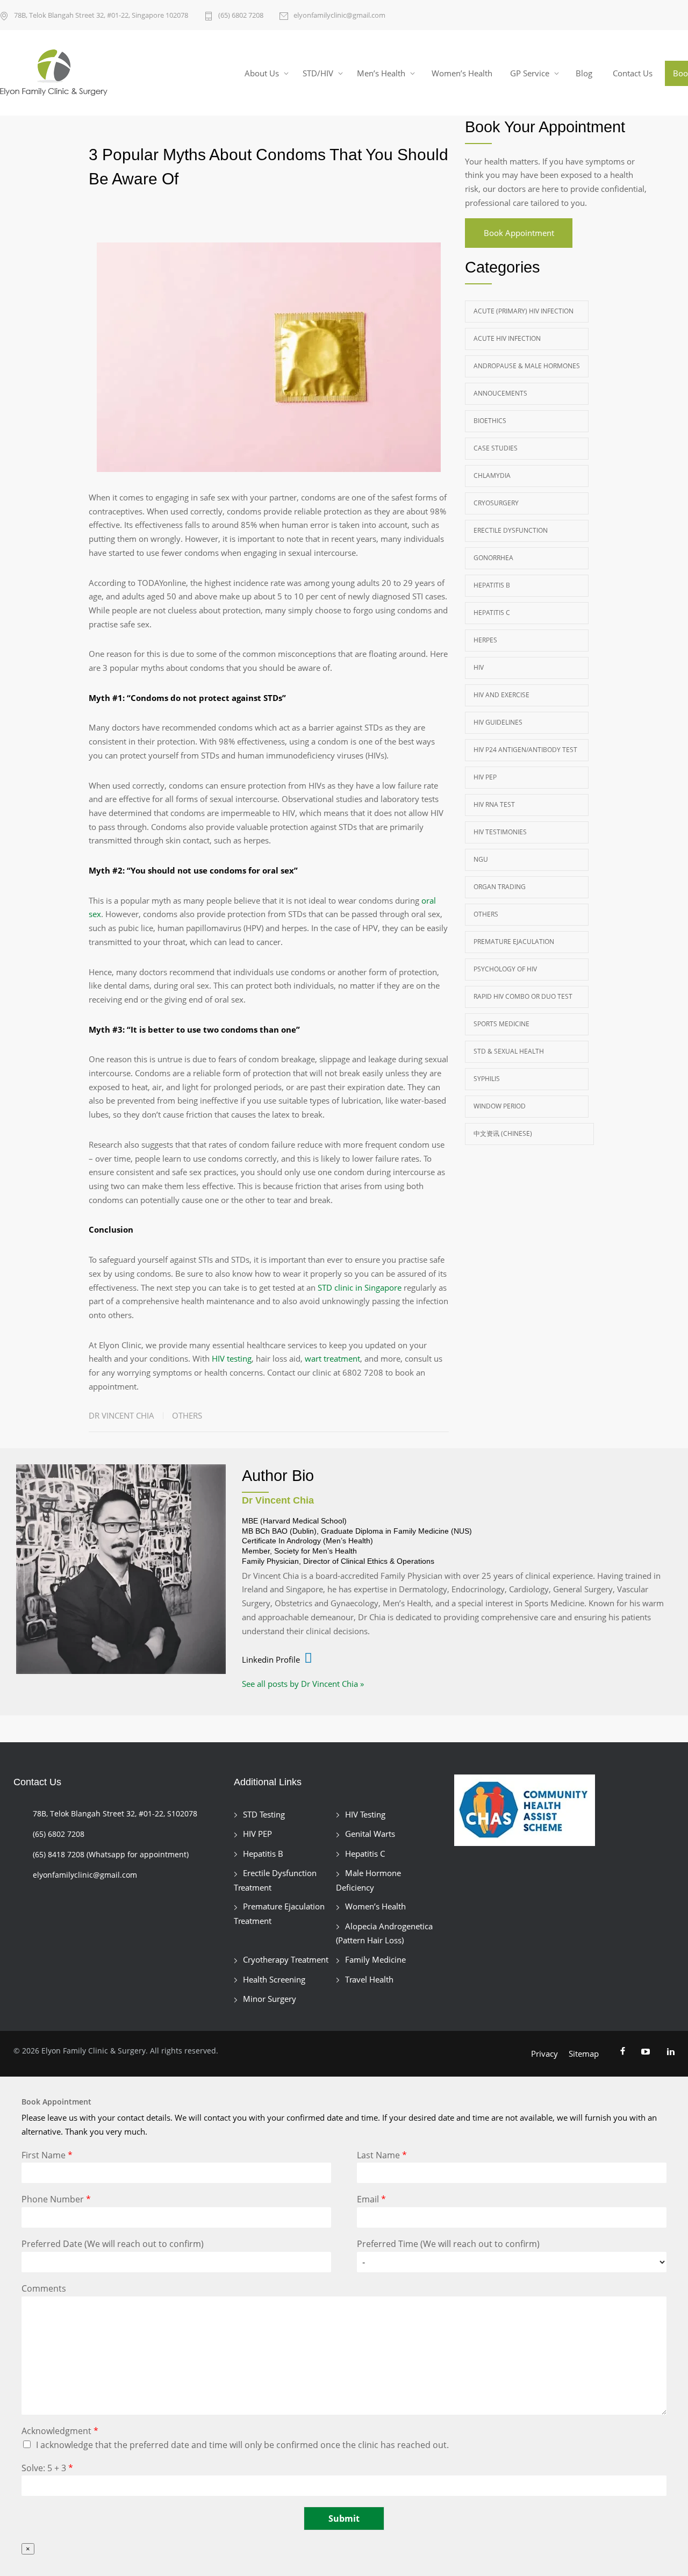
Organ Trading (500, 887)
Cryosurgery (496, 503)
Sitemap (584, 2053)
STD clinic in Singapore (360, 1287)
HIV (479, 667)
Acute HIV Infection (507, 338)
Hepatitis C (492, 613)
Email (371, 2199)
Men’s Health (381, 73)
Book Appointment (519, 233)
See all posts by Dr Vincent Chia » (303, 1684)
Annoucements (500, 393)
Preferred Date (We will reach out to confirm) (113, 2244)
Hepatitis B (492, 585)
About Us (262, 73)
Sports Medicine (501, 1024)
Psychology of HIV (505, 969)
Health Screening (274, 1979)
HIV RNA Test (494, 804)
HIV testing (232, 1358)
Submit (344, 2518)
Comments (44, 2289)
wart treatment (332, 1358)
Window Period (500, 1106)
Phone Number (56, 2199)
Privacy (544, 2053)
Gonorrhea (493, 558)
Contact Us (633, 73)
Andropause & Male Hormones (527, 366)
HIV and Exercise (501, 695)
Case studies (496, 448)
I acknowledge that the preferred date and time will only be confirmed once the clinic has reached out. (242, 2445)
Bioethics (490, 421)
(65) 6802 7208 (241, 15)
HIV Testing (365, 1814)
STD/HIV (318, 73)
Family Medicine (375, 1959)
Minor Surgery (270, 1999)
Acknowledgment (60, 2431)
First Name (47, 2155)
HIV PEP (485, 777)
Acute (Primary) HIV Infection (524, 311)
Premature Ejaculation (514, 942)
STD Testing (264, 1814)
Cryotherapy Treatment (286, 1959)
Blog (584, 73)
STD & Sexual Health (509, 1051)
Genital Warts (370, 1834)
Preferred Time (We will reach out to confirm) (448, 2244)
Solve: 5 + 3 (47, 2468)
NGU (481, 859)
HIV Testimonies (500, 832)
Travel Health (369, 1979)
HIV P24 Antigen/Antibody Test (525, 750)
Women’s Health (462, 73)
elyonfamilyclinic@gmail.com (339, 15)
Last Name (382, 2155)
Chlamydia (492, 475)
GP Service (530, 73)
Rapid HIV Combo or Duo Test (523, 996)
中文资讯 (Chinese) (503, 1133)
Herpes (485, 640)
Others (187, 1415)
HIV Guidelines (498, 722)
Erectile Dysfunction (511, 530)
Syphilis (487, 1079)
